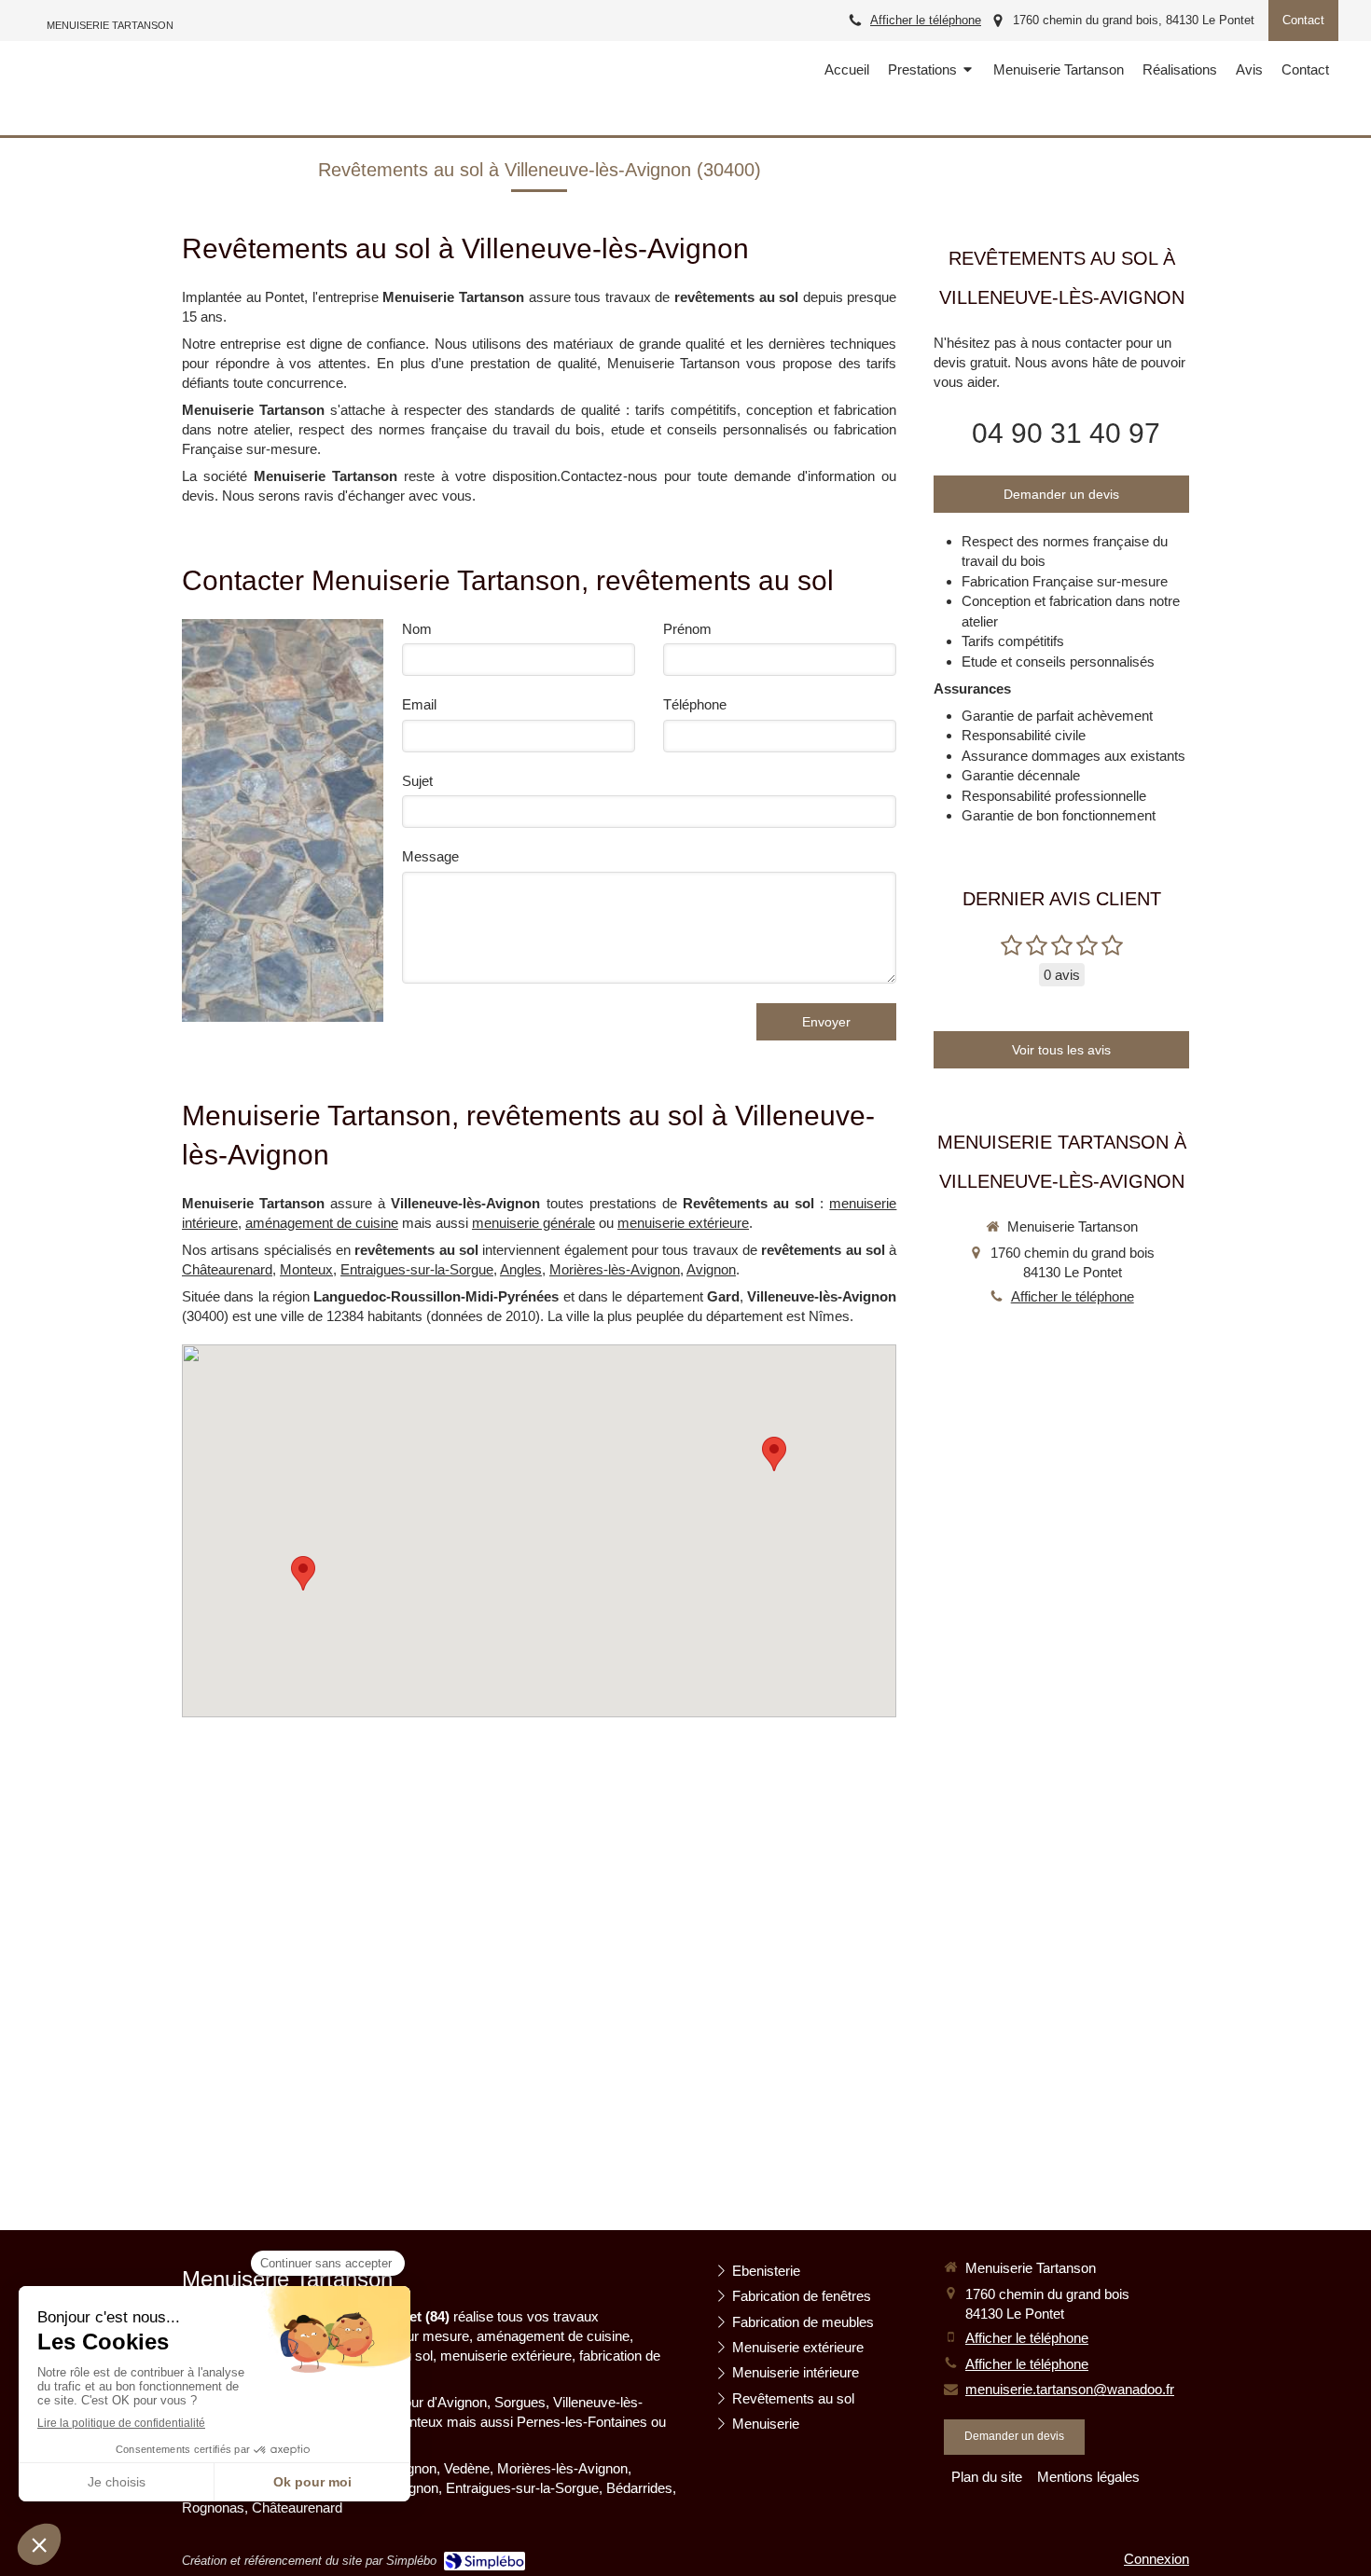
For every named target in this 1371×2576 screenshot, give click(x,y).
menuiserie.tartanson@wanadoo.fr (1070, 2389)
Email (419, 704)
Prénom (687, 629)
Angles (521, 1269)
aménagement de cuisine (322, 1223)
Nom (417, 629)
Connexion (1156, 2559)
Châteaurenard (227, 1269)
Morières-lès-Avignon (615, 1269)
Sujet (417, 781)
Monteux (306, 1269)
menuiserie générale (533, 1223)
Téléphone (695, 704)
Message (430, 856)
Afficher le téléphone (926, 20)
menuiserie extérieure (683, 1223)
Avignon (711, 1269)
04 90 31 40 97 (1066, 433)
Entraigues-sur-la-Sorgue (417, 1269)
